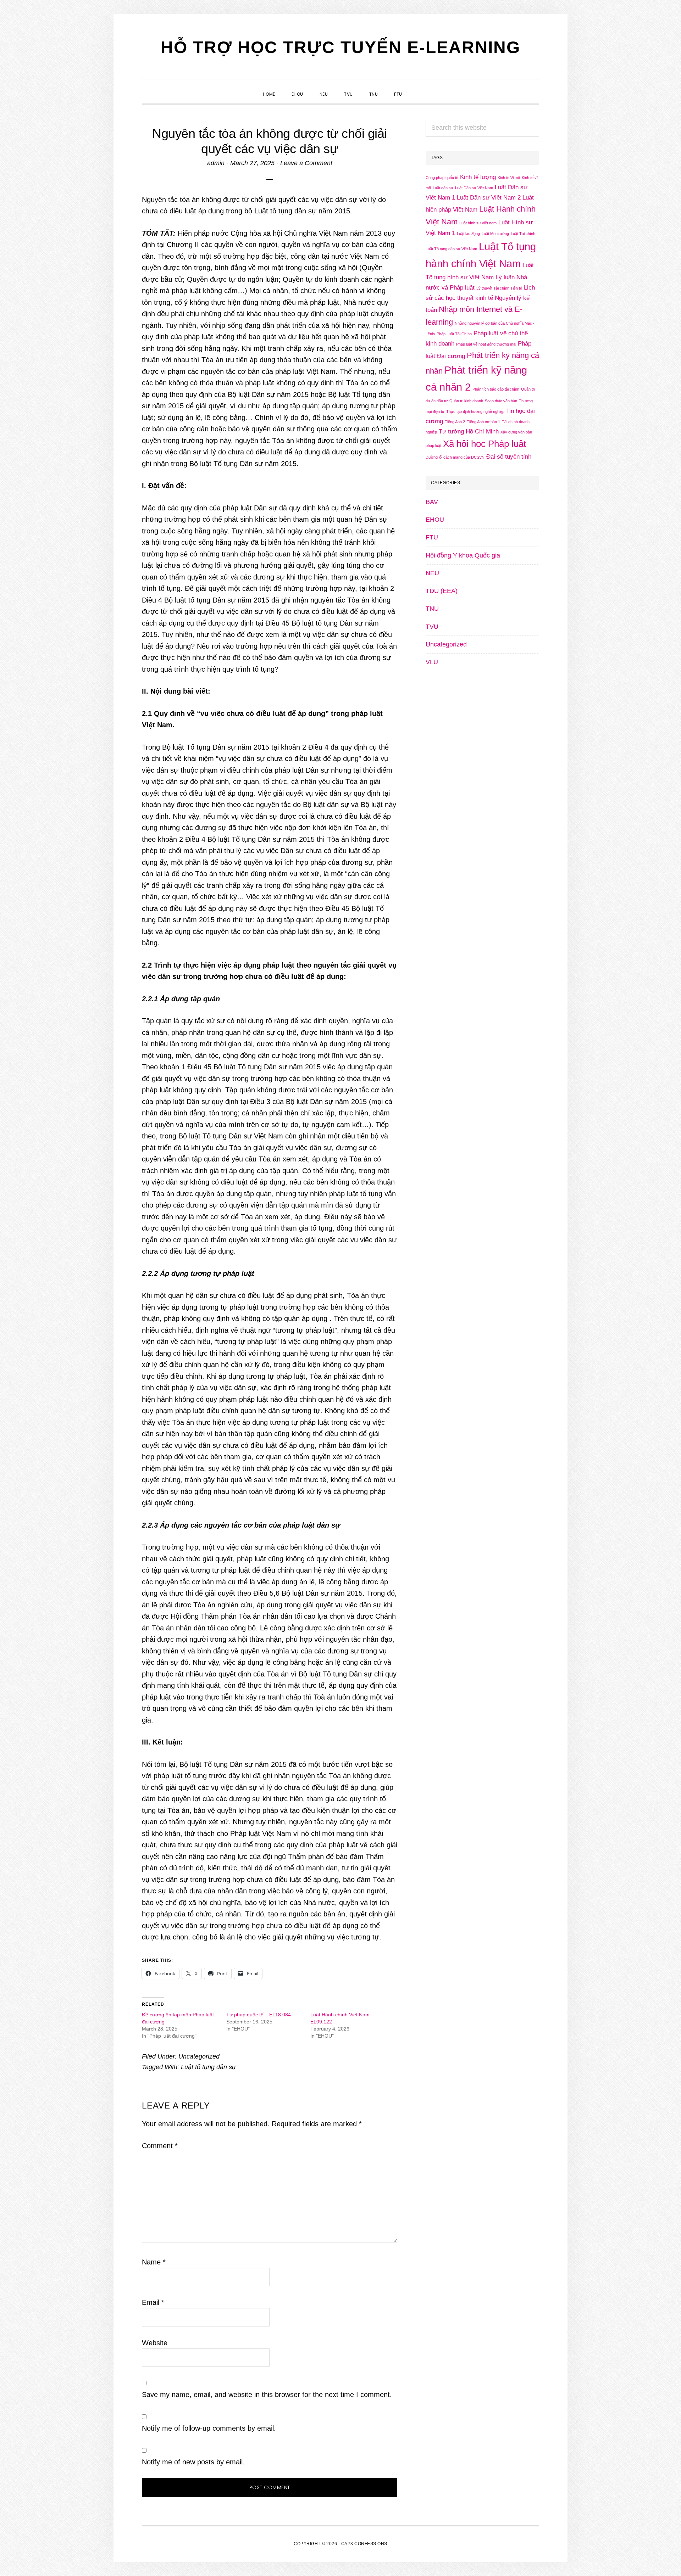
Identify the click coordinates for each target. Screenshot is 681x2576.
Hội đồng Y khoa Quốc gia (463, 555)
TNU (432, 609)
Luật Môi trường (495, 234)
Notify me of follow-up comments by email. (209, 2428)
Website (155, 2343)
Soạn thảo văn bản (501, 401)
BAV (432, 502)
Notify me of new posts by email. (193, 2462)
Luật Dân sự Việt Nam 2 (489, 198)
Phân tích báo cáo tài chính (496, 389)
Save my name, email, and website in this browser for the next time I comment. (267, 2395)
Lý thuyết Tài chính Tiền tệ (499, 288)
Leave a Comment (306, 163)
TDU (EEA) (442, 591)
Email (153, 2302)
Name (154, 2262)
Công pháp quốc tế (442, 178)
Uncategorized (199, 2056)
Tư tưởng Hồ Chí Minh (469, 432)
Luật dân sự (443, 188)
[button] (419, 88)
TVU (432, 627)
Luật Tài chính (523, 234)
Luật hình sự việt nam (478, 223)
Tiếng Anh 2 (455, 422)
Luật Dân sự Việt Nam (474, 188)
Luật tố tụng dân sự (208, 2067)
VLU (432, 662)
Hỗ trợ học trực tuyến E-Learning (340, 47)
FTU (432, 537)
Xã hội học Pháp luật (485, 444)
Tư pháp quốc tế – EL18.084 (259, 2015)
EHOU (435, 520)
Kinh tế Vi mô (509, 178)
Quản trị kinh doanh (466, 401)
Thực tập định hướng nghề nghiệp (475, 411)
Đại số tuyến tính (509, 457)
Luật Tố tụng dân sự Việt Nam (451, 249)
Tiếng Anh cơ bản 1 (483, 422)
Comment (160, 2146)
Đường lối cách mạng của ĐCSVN (455, 457)
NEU (432, 573)
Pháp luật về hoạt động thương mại (486, 344)
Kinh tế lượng (478, 177)
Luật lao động (468, 234)
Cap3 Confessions (364, 2544)
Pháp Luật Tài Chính (454, 334)
